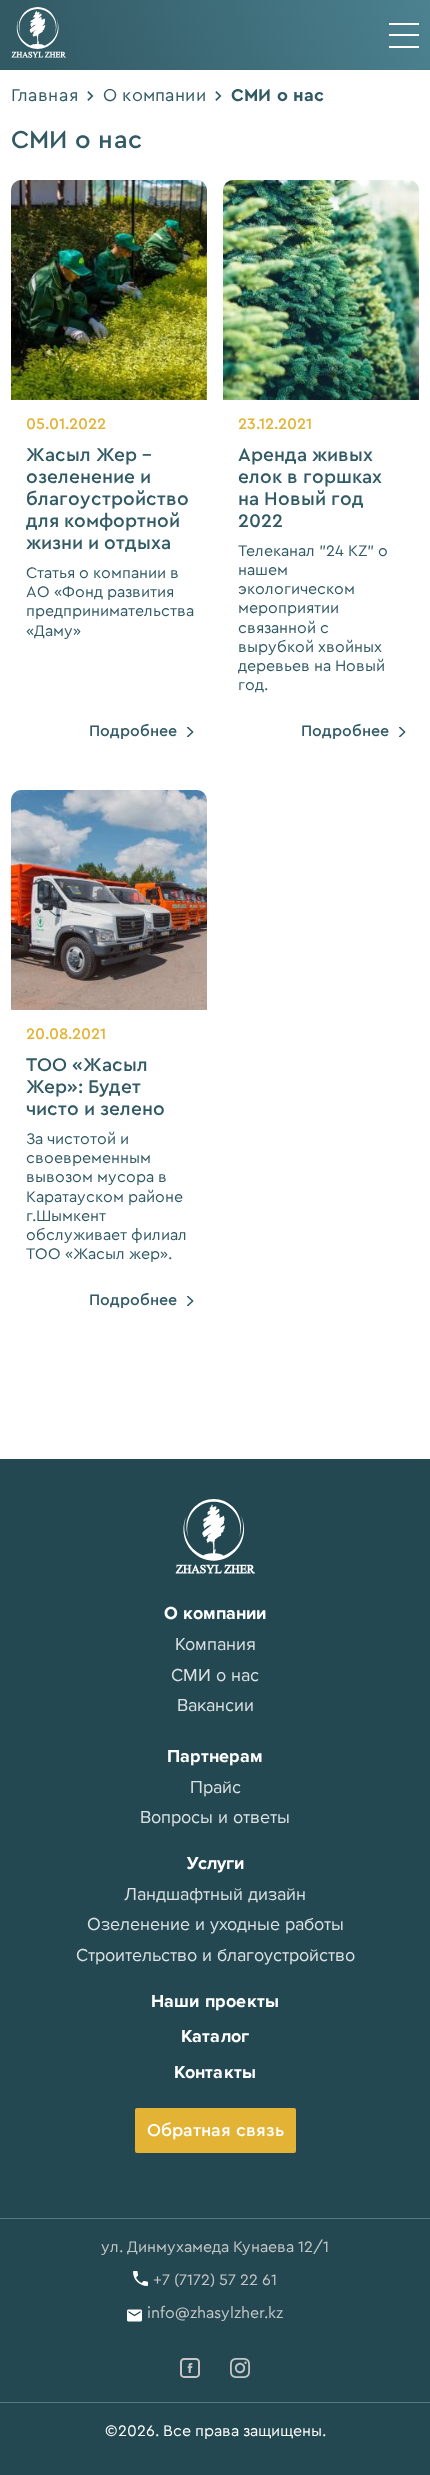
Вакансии (215, 1705)
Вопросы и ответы (215, 1817)
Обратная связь (215, 2130)
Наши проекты (215, 2001)
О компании (154, 95)
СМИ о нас (215, 1675)
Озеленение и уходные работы (215, 1924)
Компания (215, 1644)
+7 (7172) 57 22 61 (215, 2280)
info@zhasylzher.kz (215, 2313)
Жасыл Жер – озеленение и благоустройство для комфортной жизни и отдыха (107, 499)
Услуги (215, 1863)
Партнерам (215, 1756)
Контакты (215, 2072)
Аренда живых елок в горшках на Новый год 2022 (310, 488)
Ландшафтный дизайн (215, 1894)
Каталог (215, 2036)
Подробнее (133, 731)
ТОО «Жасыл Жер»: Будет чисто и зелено (95, 1087)
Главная (44, 95)
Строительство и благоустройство (215, 1955)
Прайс (215, 1787)
